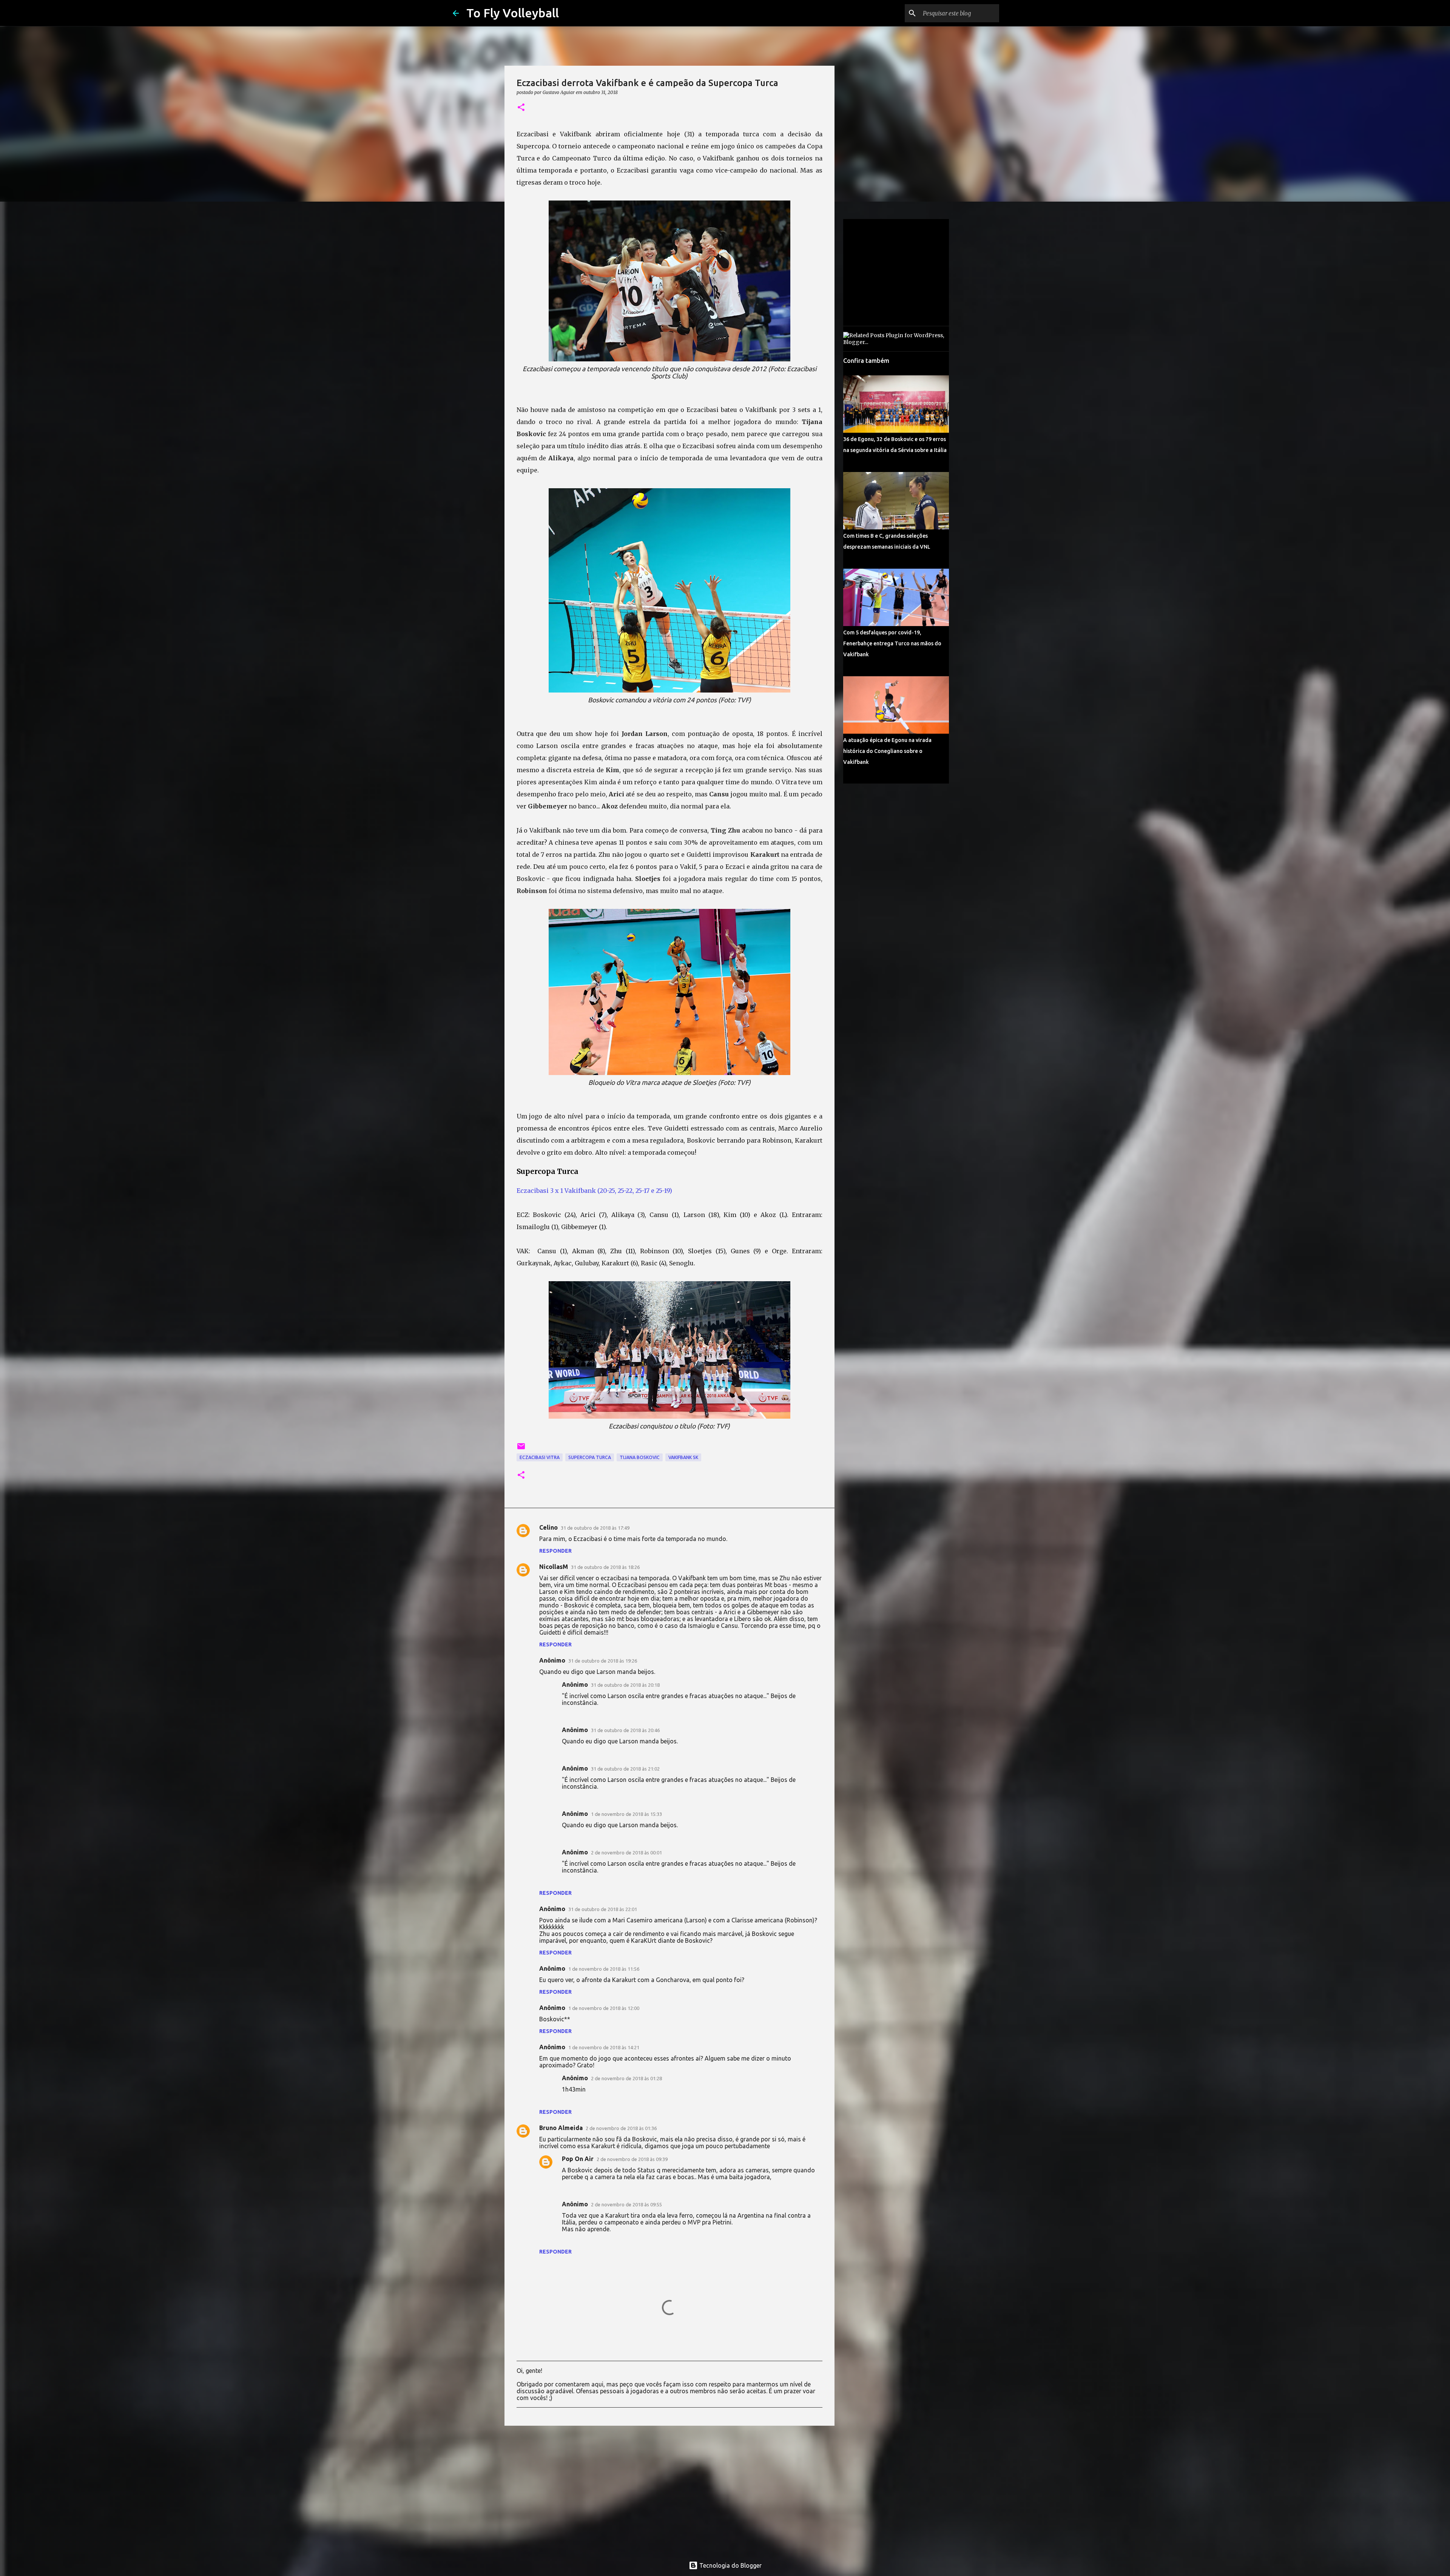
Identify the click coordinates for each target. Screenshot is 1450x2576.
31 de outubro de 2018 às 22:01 (603, 1909)
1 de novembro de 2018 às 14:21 (604, 2047)
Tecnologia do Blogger (730, 2565)
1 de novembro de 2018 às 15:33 (626, 1814)
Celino (548, 1527)
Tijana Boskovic (640, 1457)
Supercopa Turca (590, 1457)
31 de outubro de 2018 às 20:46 (625, 1730)
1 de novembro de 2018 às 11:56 (604, 1969)
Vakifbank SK (683, 1457)
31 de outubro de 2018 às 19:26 (603, 1661)
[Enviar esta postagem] (521, 1449)
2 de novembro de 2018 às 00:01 (626, 1853)
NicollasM (554, 1567)
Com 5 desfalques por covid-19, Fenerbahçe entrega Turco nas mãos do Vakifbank (892, 643)
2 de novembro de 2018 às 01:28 (626, 2078)
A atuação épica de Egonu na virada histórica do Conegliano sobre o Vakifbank (887, 751)
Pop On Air (578, 2159)
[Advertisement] (669, 2490)
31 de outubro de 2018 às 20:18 (625, 1685)
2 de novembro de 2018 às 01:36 (621, 2128)
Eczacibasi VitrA (540, 1457)
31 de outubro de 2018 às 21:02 (625, 1769)
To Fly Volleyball (513, 13)
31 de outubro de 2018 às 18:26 (605, 1567)
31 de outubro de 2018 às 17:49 (595, 1528)
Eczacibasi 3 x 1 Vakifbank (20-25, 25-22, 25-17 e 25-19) (594, 1191)
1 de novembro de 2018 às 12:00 (604, 2008)
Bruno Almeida (561, 2128)
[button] (521, 108)
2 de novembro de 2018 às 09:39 (632, 2159)
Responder (555, 1551)
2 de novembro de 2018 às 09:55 (626, 2204)
